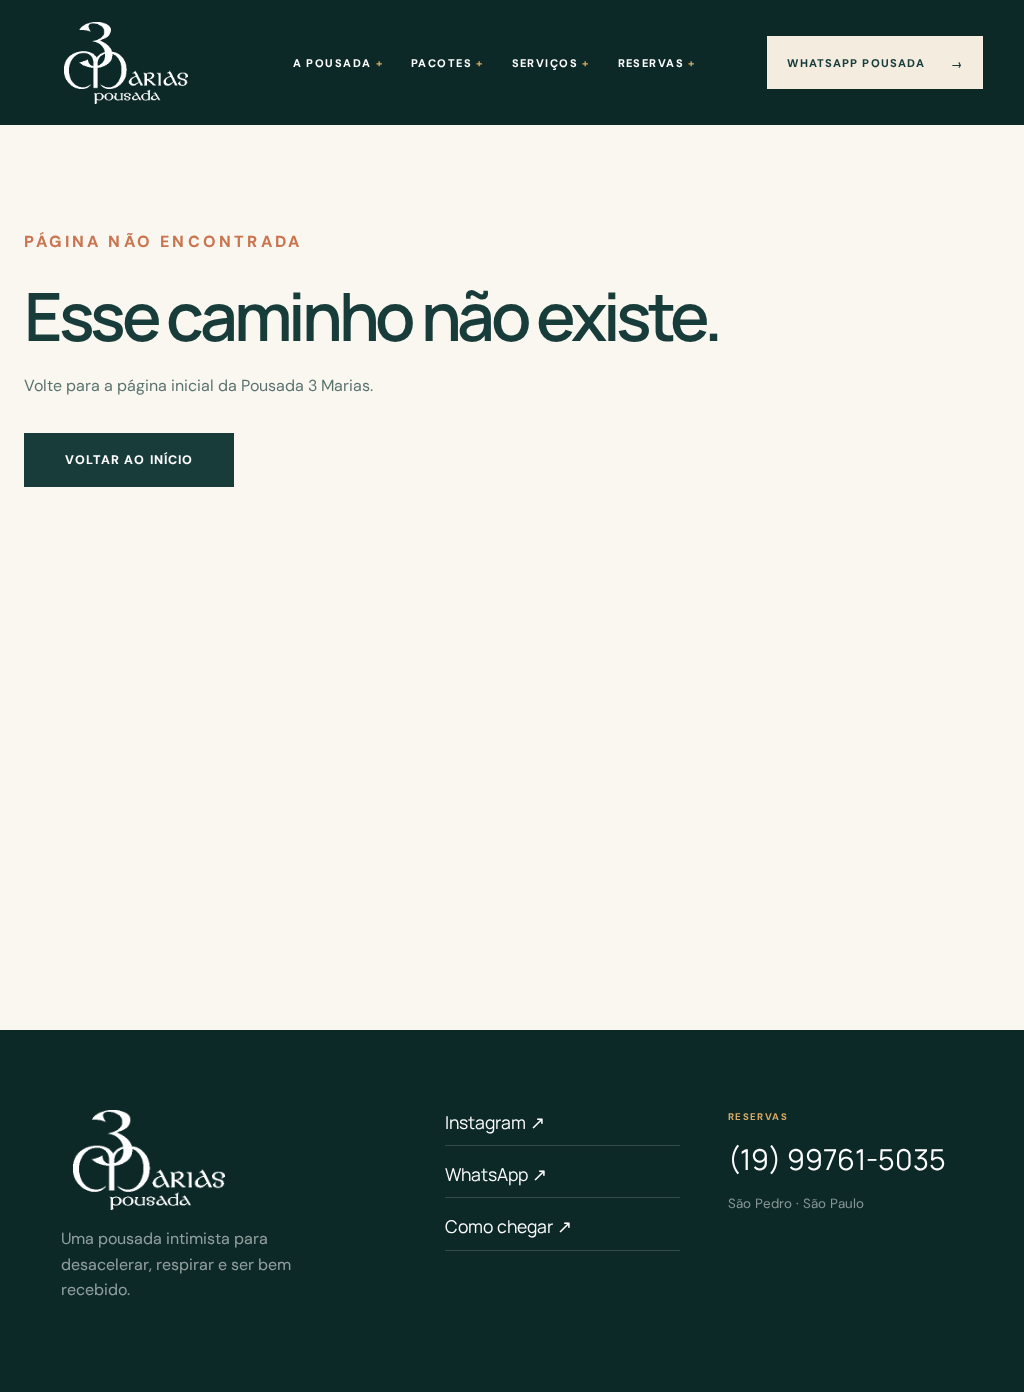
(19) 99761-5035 (837, 1159)
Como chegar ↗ (508, 1226)
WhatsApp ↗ (496, 1174)
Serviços (545, 63)
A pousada (332, 63)
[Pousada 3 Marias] (126, 63)
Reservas (651, 63)
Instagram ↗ (495, 1122)
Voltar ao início (129, 460)
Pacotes (441, 63)
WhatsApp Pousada (875, 63)
